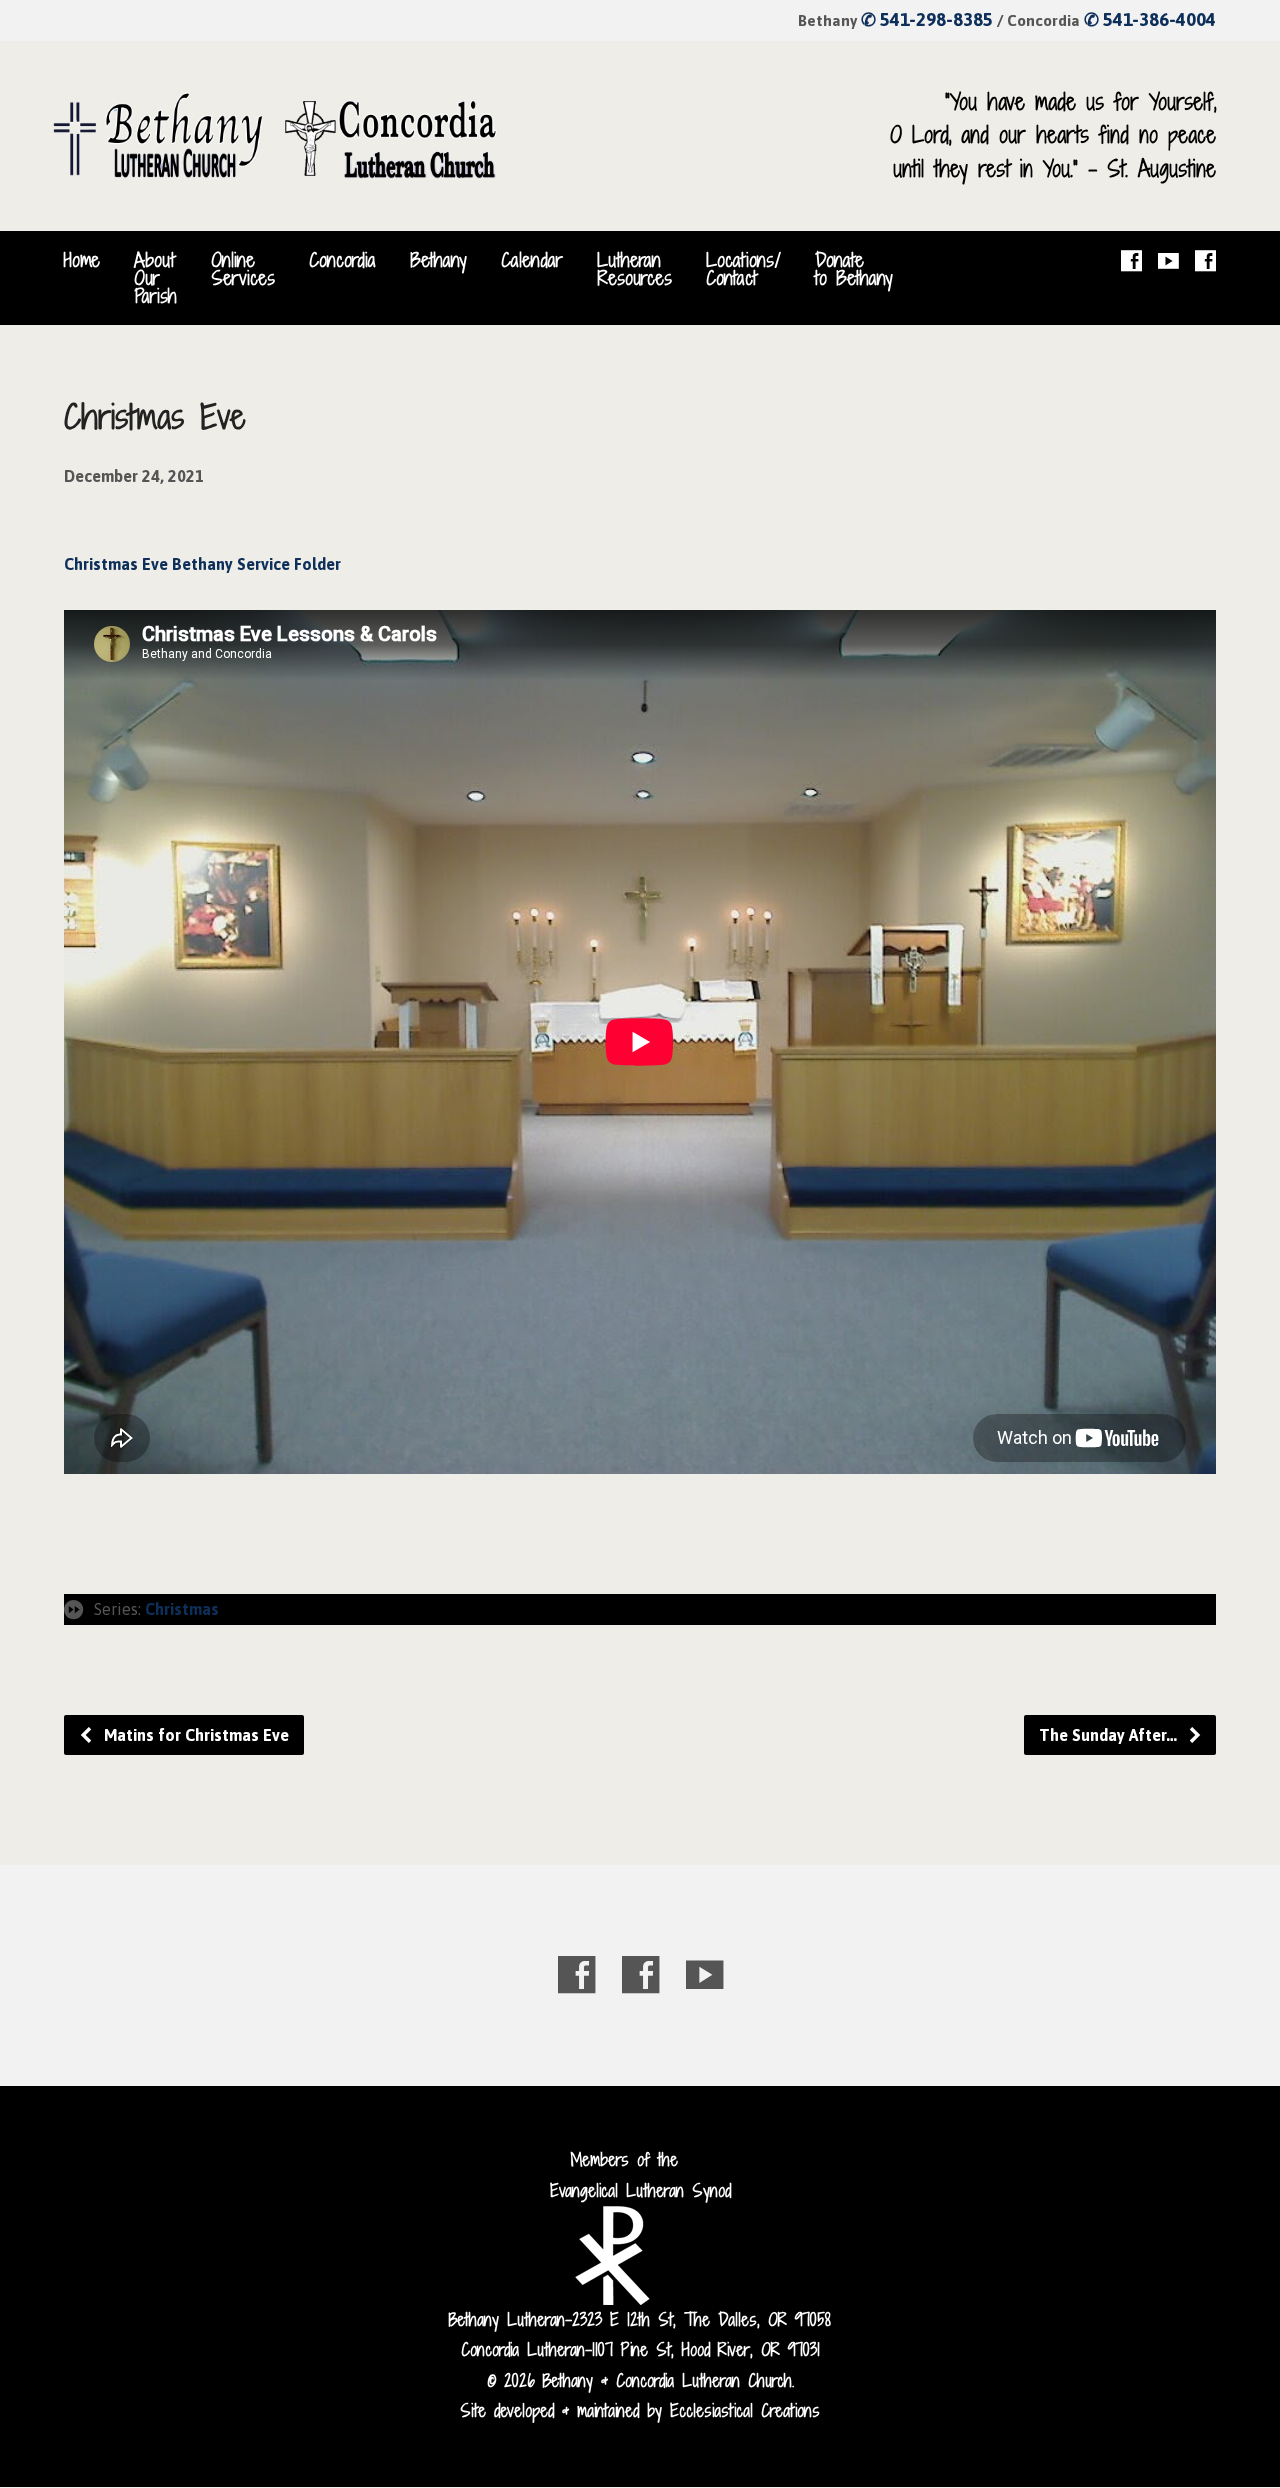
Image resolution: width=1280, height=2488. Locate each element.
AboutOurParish (155, 278)
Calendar (532, 260)
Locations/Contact (743, 269)
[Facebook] (1131, 260)
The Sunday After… (1110, 1735)
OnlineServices (243, 269)
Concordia (342, 260)
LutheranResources (634, 269)
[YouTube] (1168, 260)
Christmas (182, 1609)
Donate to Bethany (854, 269)
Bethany (438, 260)
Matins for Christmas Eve (194, 1735)
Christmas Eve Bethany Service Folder (202, 564)
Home (82, 260)
